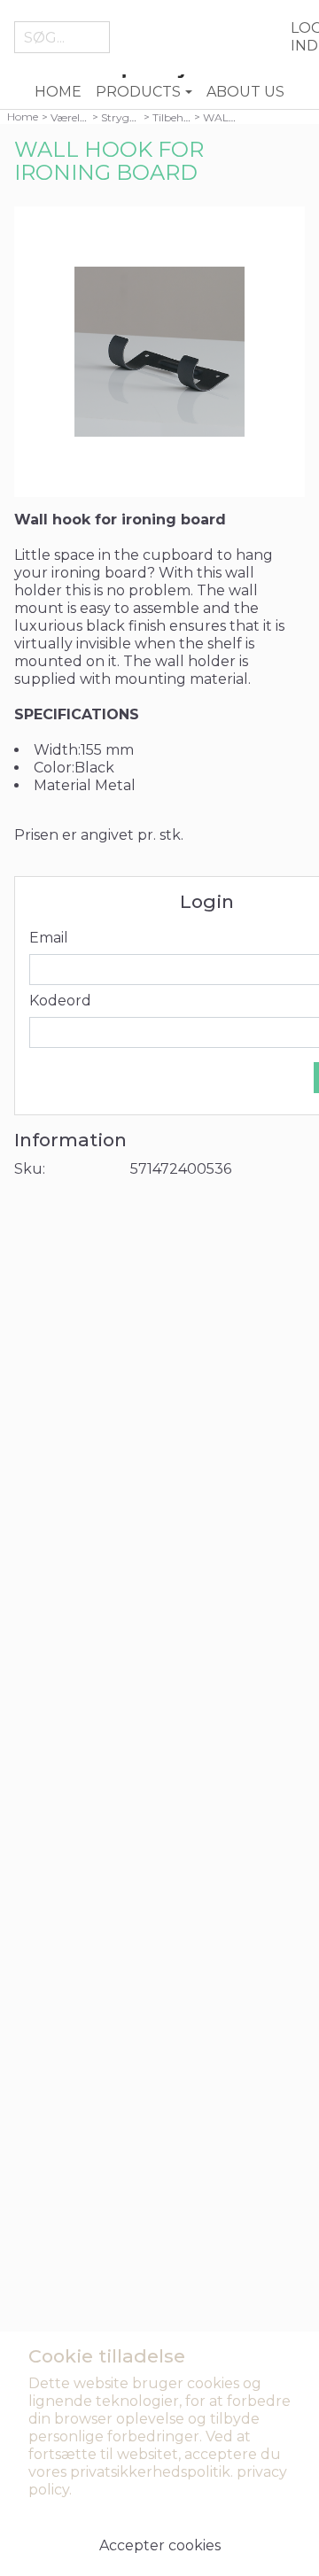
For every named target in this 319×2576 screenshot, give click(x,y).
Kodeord (60, 1001)
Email (49, 938)
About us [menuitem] (245, 92)
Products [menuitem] (138, 92)
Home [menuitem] (58, 92)
